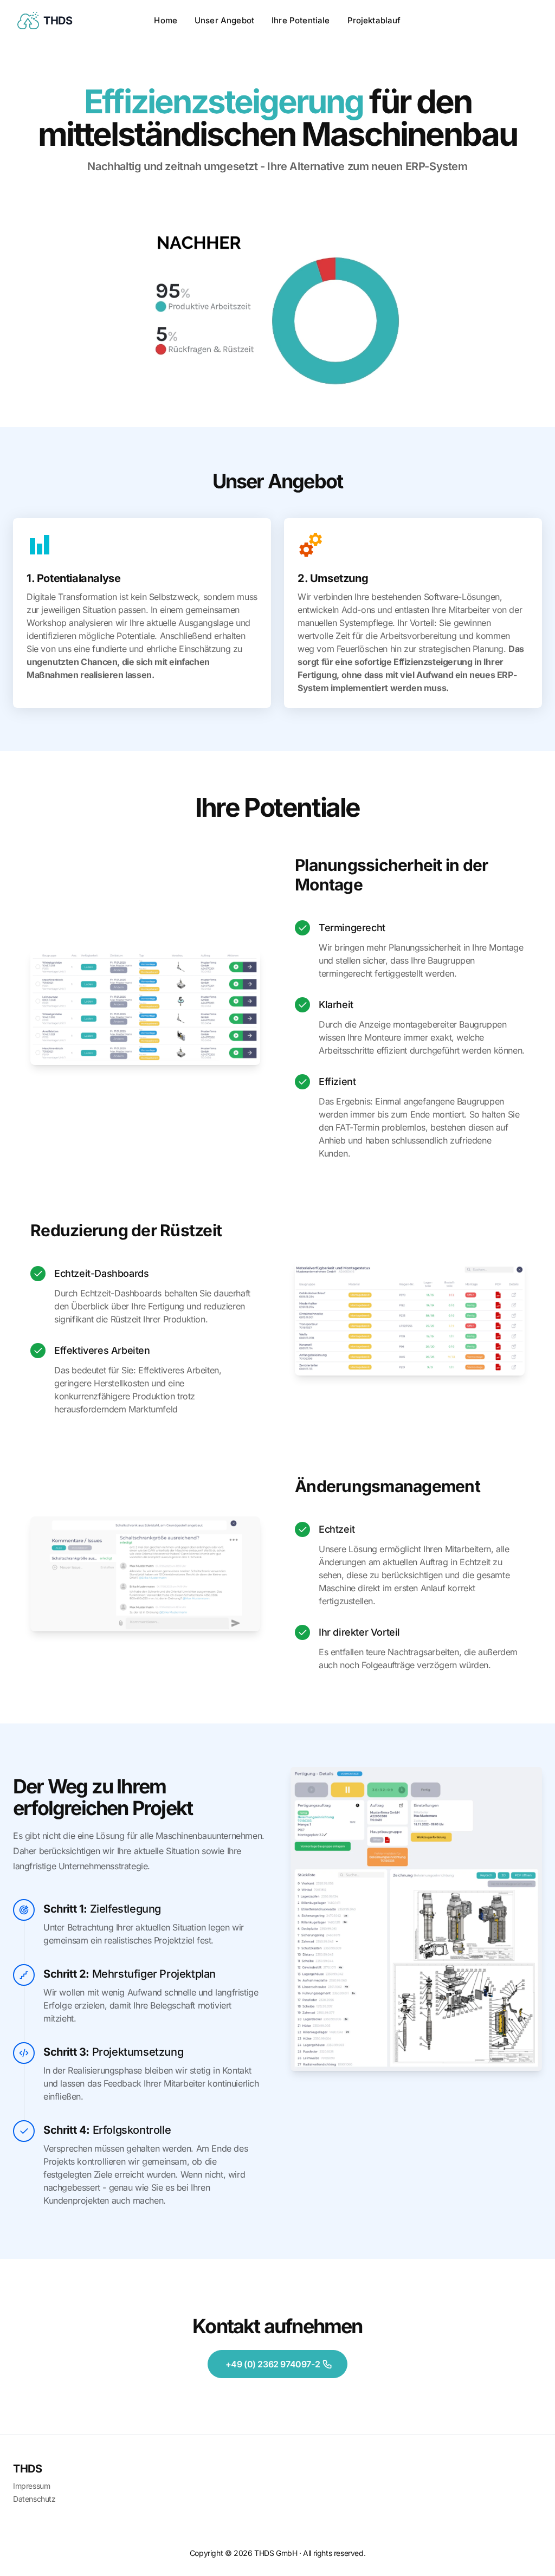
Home (166, 20)
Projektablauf (374, 20)
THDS (27, 2469)
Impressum (31, 2486)
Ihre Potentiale (301, 20)
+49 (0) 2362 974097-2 (273, 2364)
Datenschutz (34, 2499)
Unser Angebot (224, 20)
